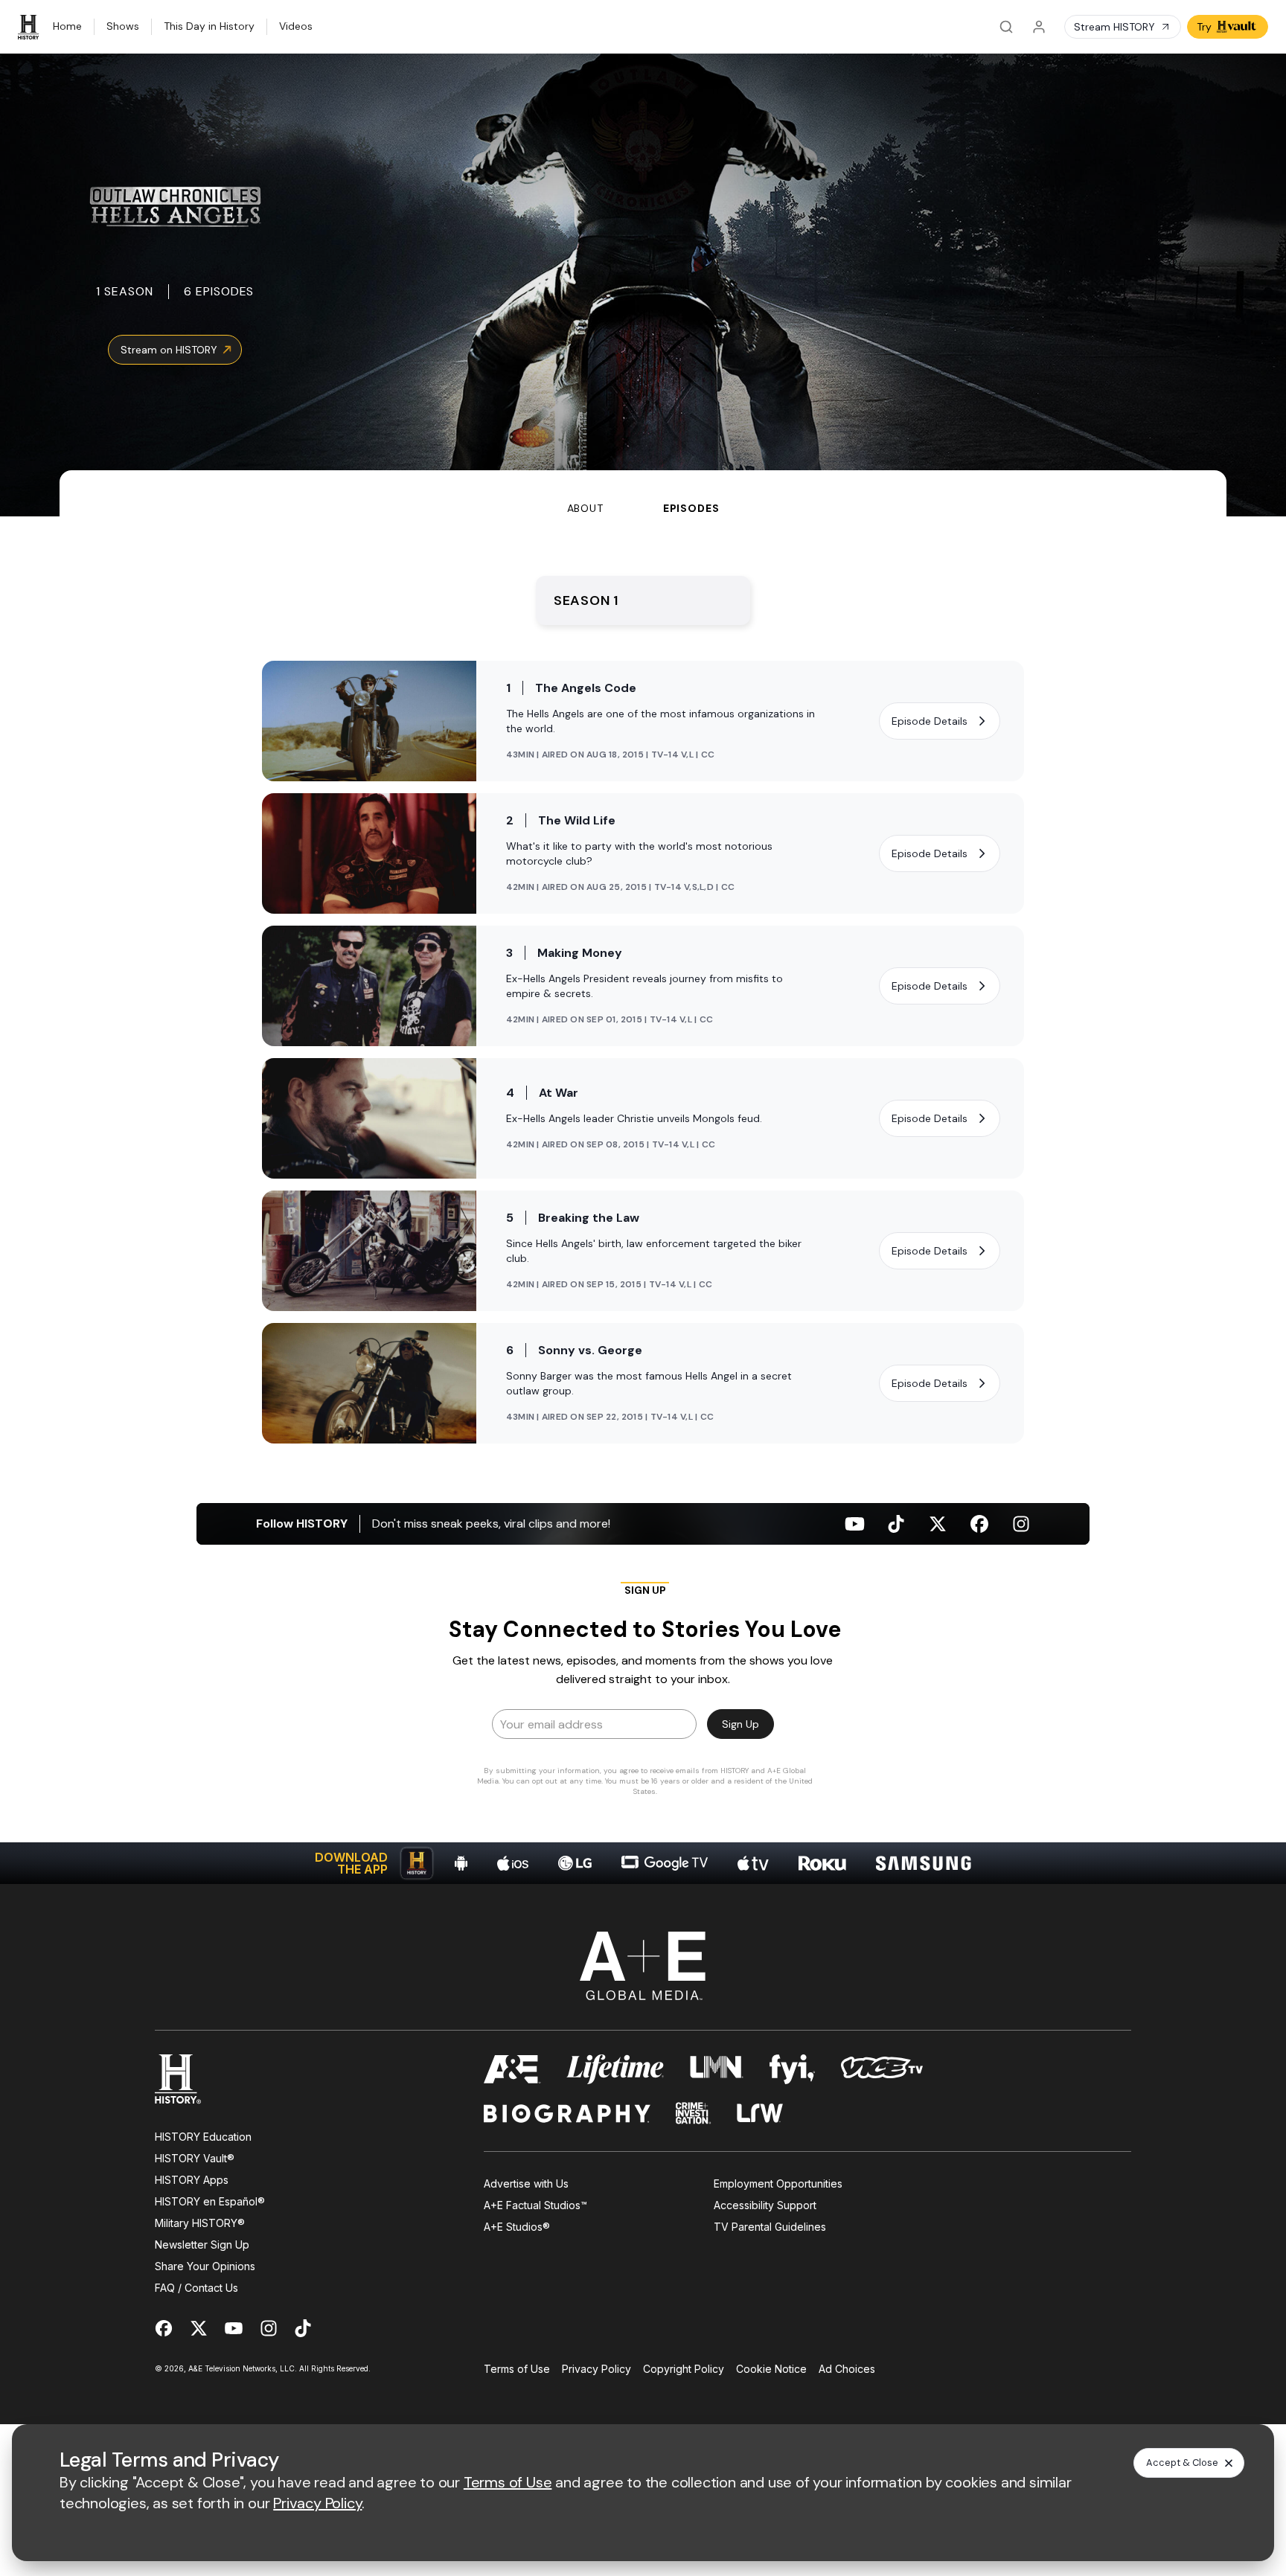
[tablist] (643, 493)
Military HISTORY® (200, 2223)
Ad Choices (847, 2369)
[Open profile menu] (1039, 27)
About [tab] (585, 508)
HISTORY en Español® (210, 2201)
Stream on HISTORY (169, 350)
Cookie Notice (771, 2369)
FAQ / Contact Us (196, 2288)
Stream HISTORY (1114, 27)
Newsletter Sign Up (202, 2245)
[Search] (1006, 27)
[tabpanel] (643, 1200)
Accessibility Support (765, 2205)
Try (1204, 27)
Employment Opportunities (778, 2183)
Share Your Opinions (205, 2266)
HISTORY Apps (192, 2180)
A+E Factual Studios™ (535, 2205)
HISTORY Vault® (195, 2158)
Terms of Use (517, 2369)
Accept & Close (1182, 2463)
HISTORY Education (203, 2137)
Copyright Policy (684, 2369)
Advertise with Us (526, 2183)
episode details (930, 721)
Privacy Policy (596, 2369)
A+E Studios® (517, 2227)
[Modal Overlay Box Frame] (643, 1694)
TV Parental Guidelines (770, 2227)
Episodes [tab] (691, 508)
